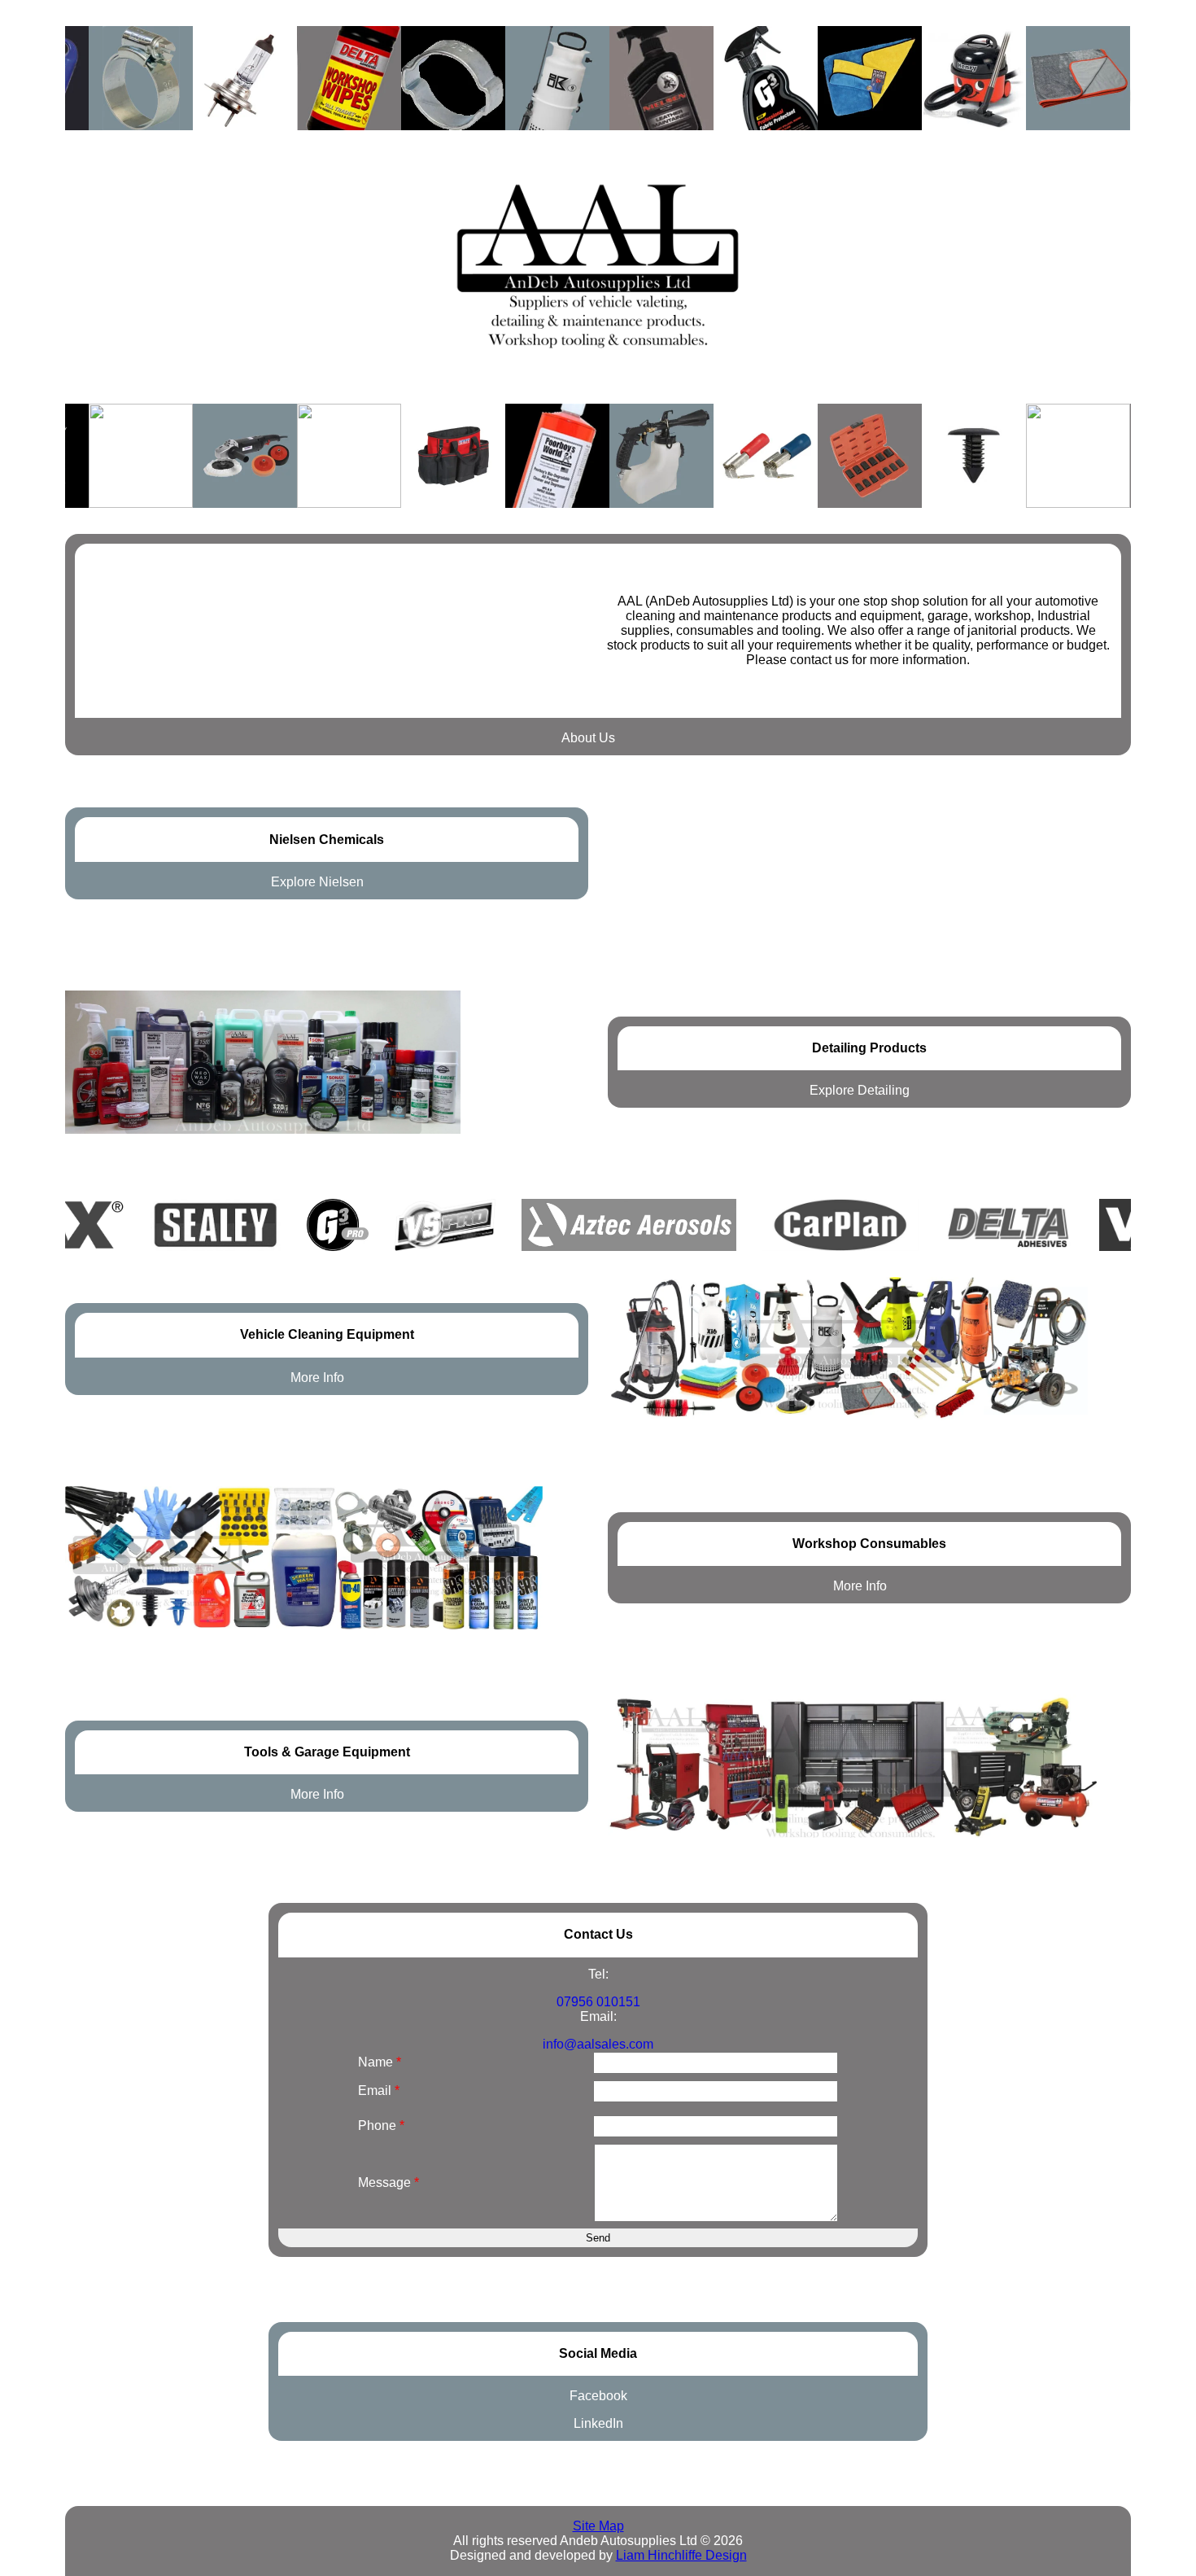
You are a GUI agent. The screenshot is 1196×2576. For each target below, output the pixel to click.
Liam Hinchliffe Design (681, 2555)
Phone (381, 2126)
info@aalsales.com (598, 2044)
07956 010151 (598, 2002)
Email (379, 2091)
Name (380, 2062)
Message (388, 2182)
